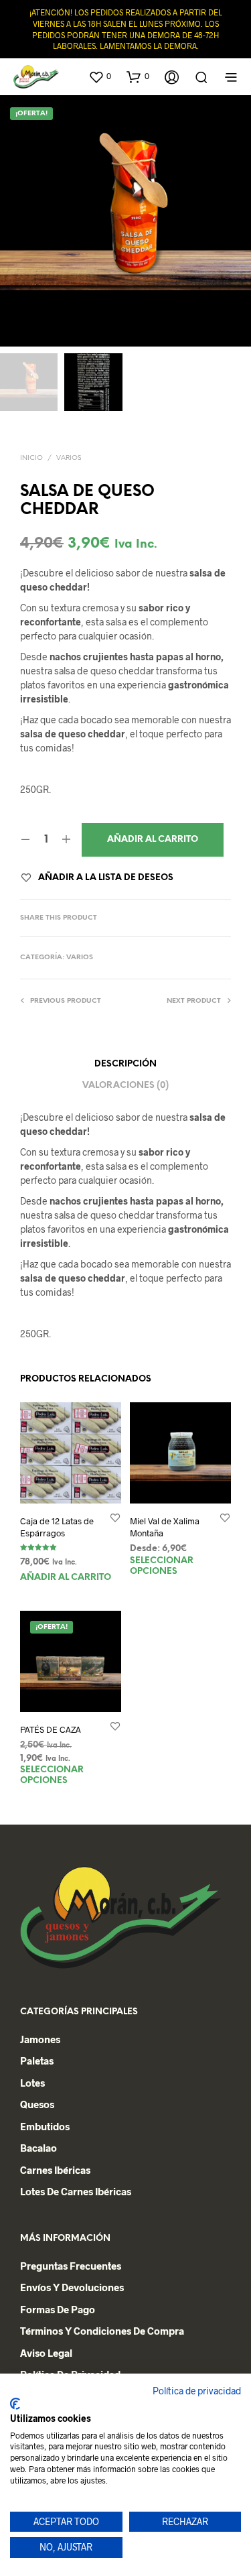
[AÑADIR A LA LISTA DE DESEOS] (115, 1517)
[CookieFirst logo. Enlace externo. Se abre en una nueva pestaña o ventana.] (15, 2404)
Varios (69, 458)
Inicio (31, 458)
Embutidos (45, 2126)
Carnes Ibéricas (55, 2170)
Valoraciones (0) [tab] (125, 1086)
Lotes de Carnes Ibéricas (76, 2191)
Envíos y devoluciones (72, 2287)
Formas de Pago (58, 2309)
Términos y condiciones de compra (102, 2331)
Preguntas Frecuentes (71, 2266)
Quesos (37, 2104)
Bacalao (38, 2148)
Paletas (37, 2061)
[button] (100, 76)
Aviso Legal (46, 2353)
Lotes (32, 2083)
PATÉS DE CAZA (51, 1730)
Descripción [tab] (125, 1064)
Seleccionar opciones (162, 1566)
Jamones (40, 2039)
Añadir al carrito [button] (66, 1578)
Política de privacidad (197, 2391)
